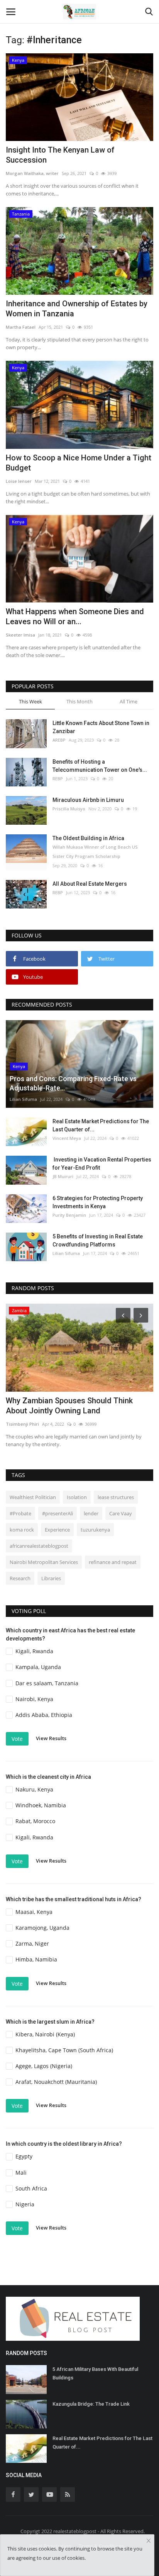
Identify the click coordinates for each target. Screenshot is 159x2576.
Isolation (77, 1497)
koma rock (22, 1530)
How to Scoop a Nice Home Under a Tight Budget (79, 463)
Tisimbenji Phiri (22, 1424)
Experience (57, 1530)
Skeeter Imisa (20, 635)
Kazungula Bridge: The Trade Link (91, 2404)
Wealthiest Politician (33, 1497)
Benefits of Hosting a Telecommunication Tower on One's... (100, 766)
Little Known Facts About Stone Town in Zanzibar (101, 727)
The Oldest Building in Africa (88, 838)
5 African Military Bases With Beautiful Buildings (95, 2373)
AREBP (59, 740)
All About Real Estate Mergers (90, 884)
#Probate (20, 1513)
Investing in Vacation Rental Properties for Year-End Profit (102, 1164)
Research (20, 1578)
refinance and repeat (113, 1562)
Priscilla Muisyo (69, 809)
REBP (58, 779)
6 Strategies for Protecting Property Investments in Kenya (98, 1202)
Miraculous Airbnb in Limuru (88, 800)
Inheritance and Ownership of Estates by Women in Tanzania (77, 309)
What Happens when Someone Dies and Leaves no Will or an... (75, 616)
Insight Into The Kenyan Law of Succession (60, 155)
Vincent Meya (67, 1138)
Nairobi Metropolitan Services (44, 1562)
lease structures (116, 1497)
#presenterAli (58, 1513)
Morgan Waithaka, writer (32, 173)
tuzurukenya (95, 1530)
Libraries (51, 1578)
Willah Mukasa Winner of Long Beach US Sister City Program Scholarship (95, 852)
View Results (51, 1738)
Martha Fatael (21, 327)
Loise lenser (19, 481)
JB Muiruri (63, 1176)
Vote (17, 1739)
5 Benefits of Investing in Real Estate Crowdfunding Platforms (98, 1240)
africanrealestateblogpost (39, 1546)
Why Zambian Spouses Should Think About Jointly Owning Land (69, 1406)
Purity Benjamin (69, 1215)
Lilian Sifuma (23, 1099)
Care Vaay (121, 1513)
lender (91, 1513)
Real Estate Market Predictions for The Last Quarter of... (101, 1125)
